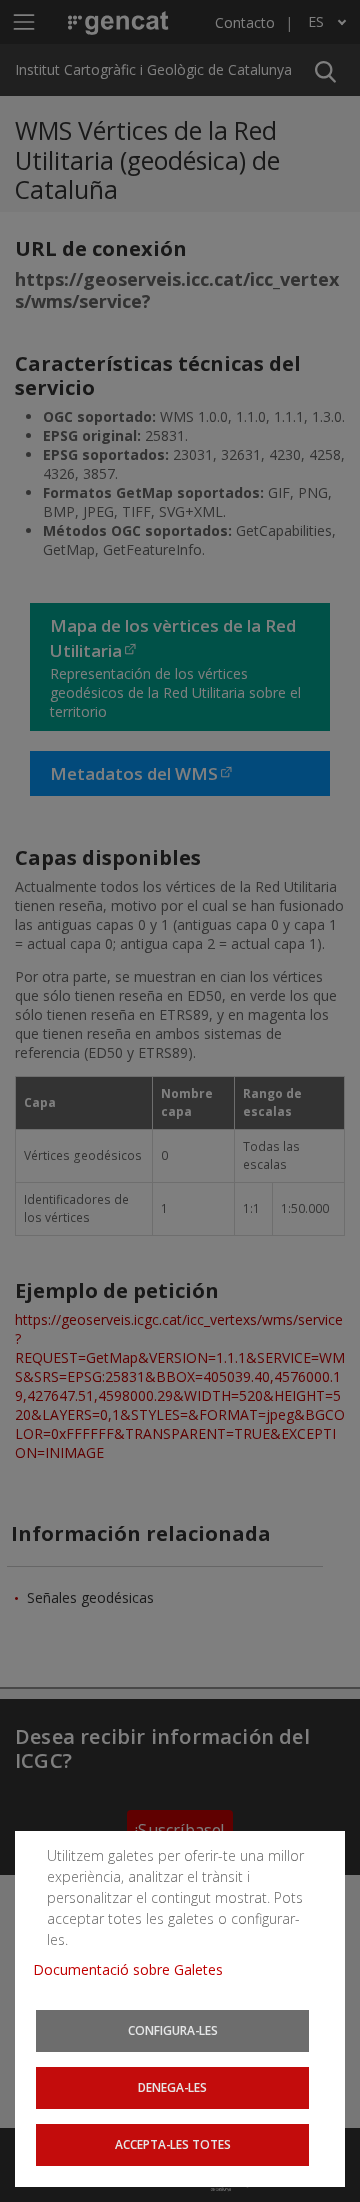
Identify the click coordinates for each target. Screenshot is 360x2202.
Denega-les (172, 2087)
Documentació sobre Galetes (135, 1969)
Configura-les (173, 2030)
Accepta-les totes (173, 2144)
